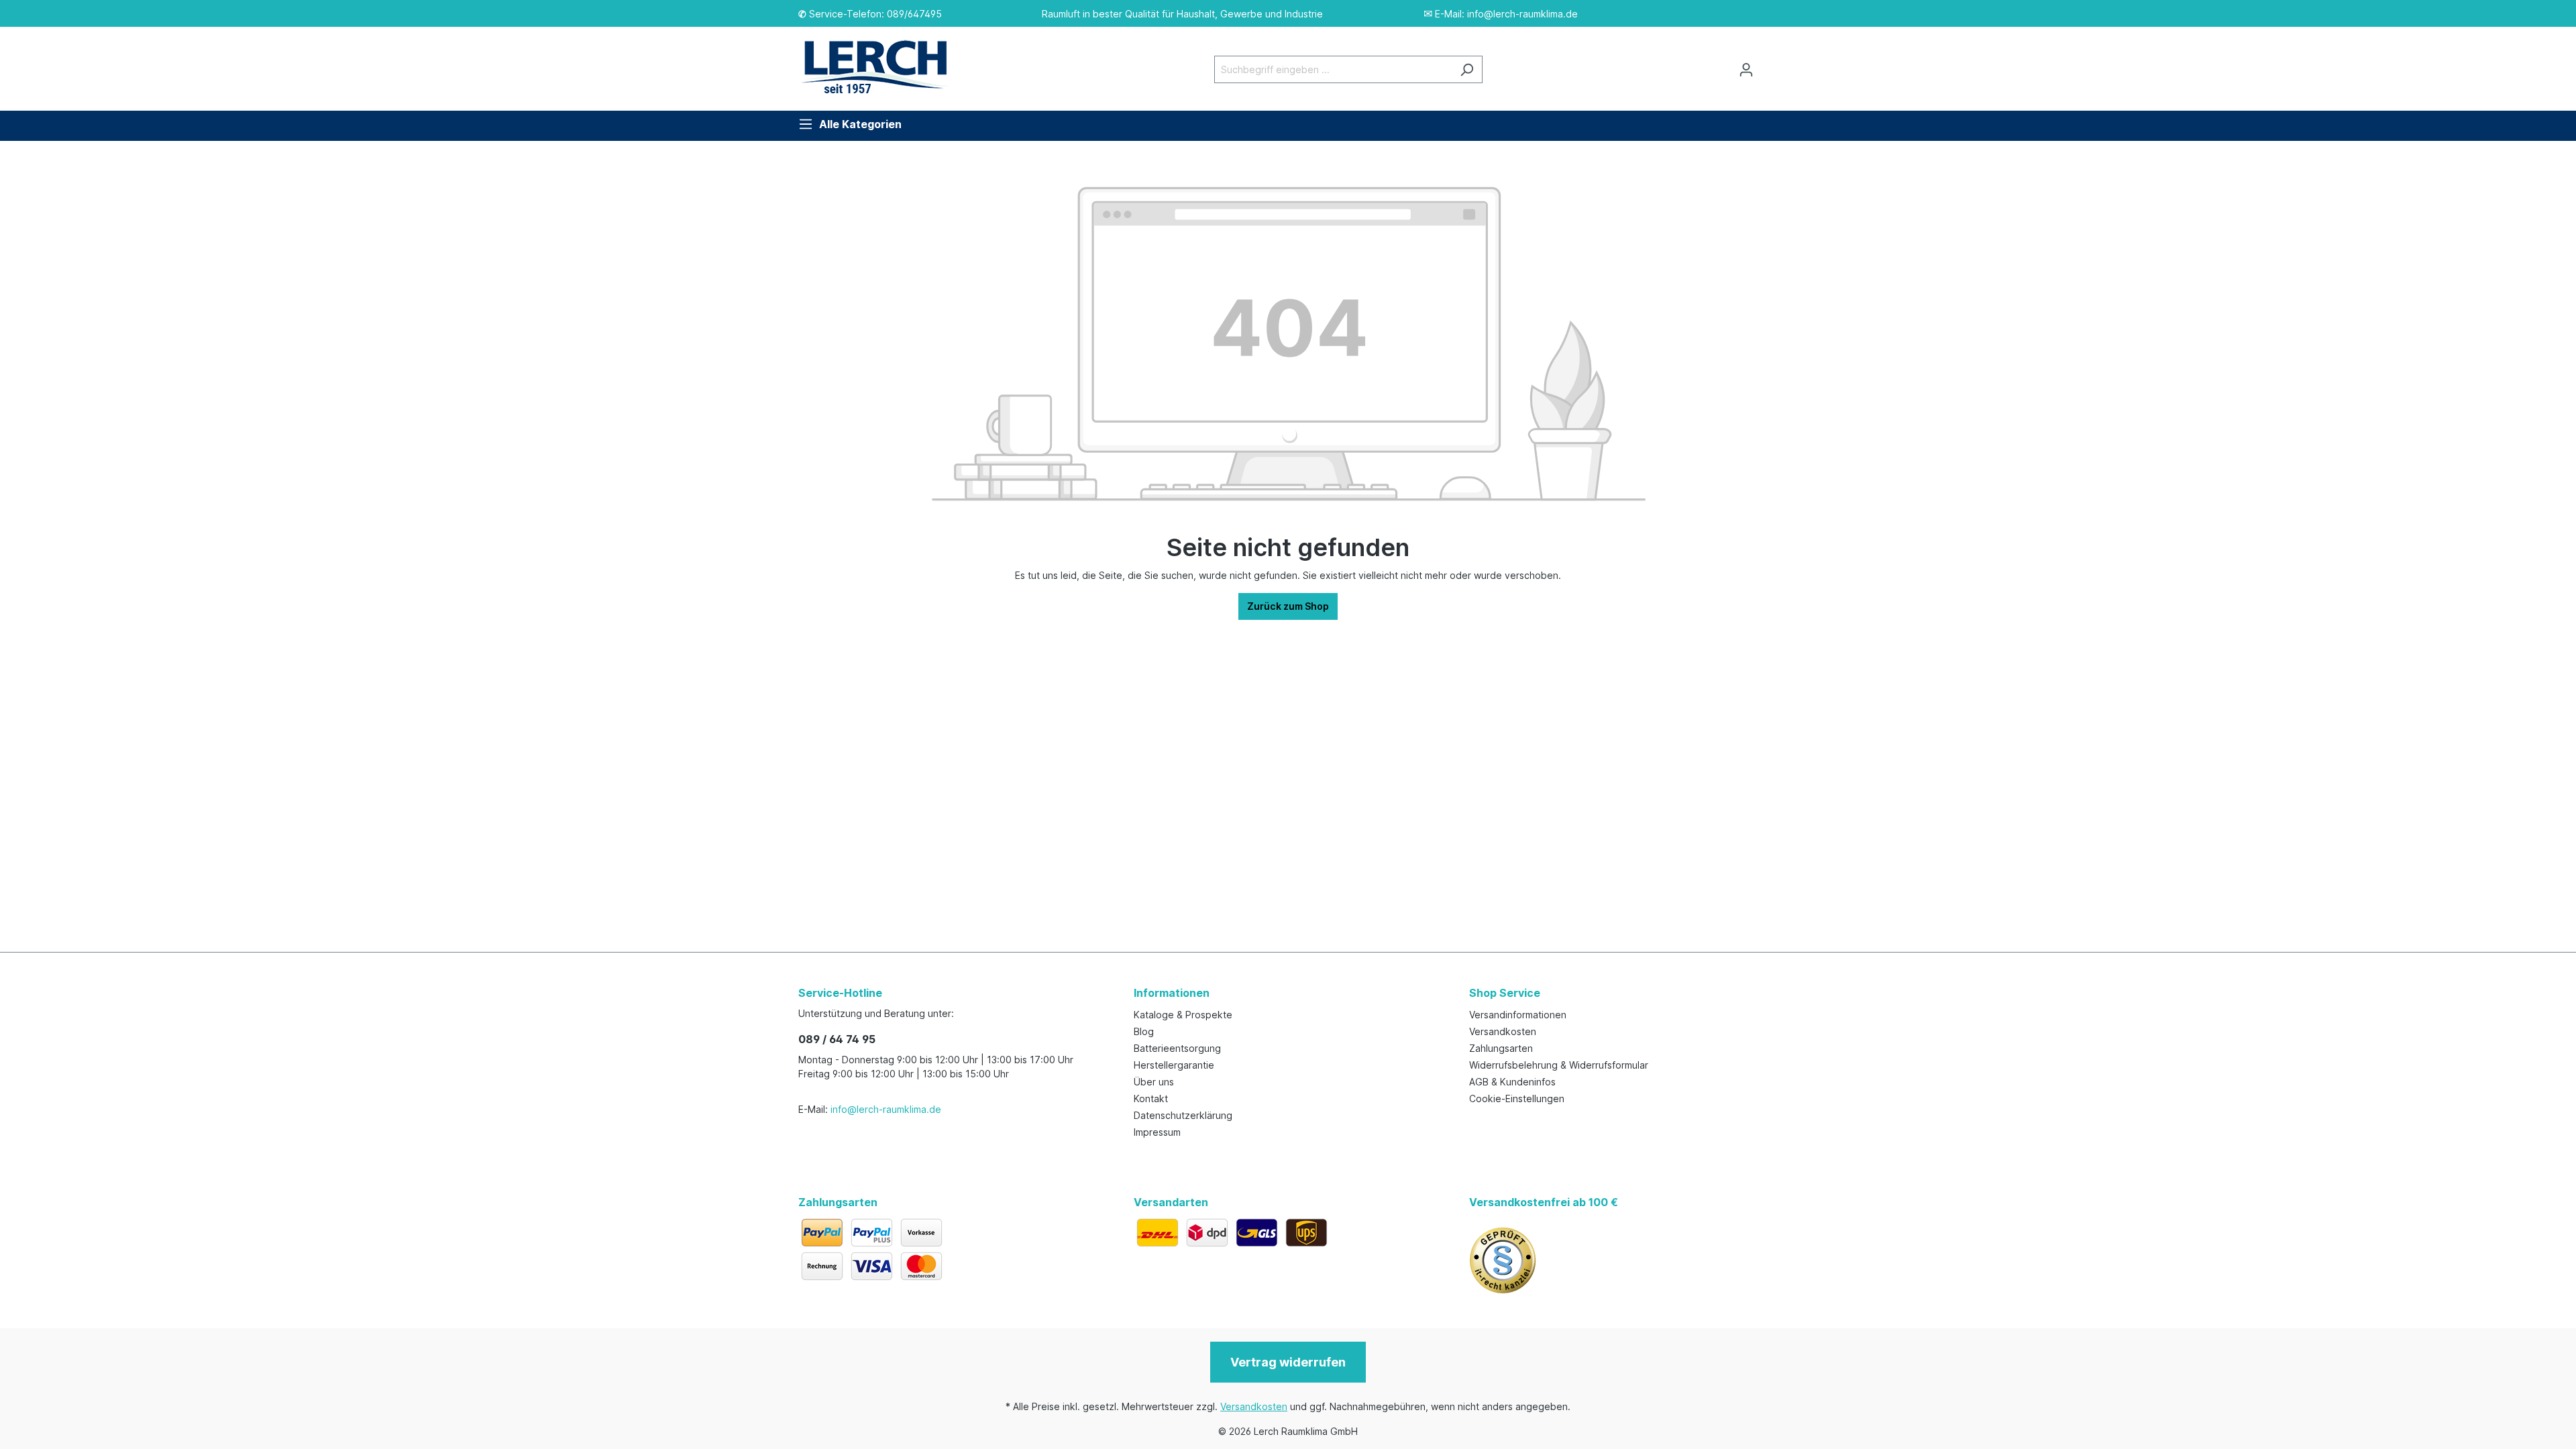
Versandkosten (1503, 1031)
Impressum (1157, 1132)
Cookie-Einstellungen (1517, 1098)
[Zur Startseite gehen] (882, 67)
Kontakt (1151, 1098)
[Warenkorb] (1770, 65)
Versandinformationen (1518, 1015)
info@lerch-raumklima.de (886, 1109)
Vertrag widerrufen (1288, 1362)
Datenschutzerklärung (1183, 1115)
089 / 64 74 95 (837, 1039)
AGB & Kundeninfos (1512, 1082)
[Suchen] (1467, 69)
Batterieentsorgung (1177, 1048)
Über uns (1154, 1082)
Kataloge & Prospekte (1183, 1015)
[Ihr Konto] (1746, 70)
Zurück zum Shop (1288, 606)
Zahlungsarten (1501, 1048)
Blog (1144, 1031)
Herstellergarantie (1174, 1065)
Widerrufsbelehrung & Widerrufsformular (1559, 1065)
